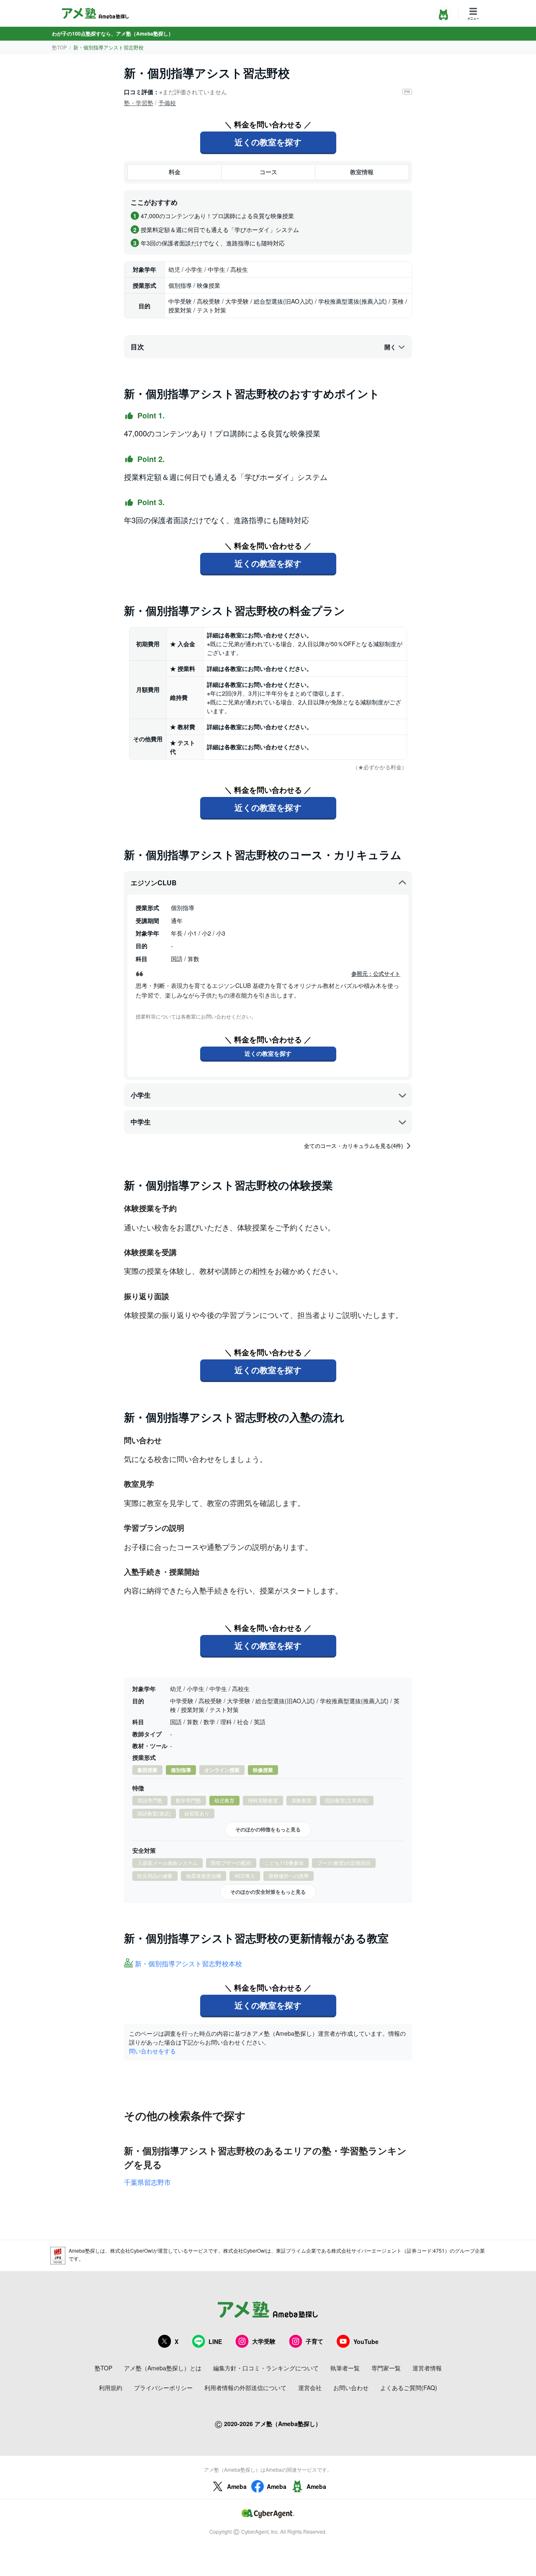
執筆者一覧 (345, 2368)
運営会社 (310, 2388)
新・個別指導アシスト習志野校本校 (188, 1964)
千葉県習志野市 (147, 2182)
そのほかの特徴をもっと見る (268, 1829)
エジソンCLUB (154, 883)
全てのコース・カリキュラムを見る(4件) (353, 1146)
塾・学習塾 (139, 103)
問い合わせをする (152, 2051)
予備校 (167, 103)
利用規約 (111, 2388)
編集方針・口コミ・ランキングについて (266, 2368)
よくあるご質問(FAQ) (409, 2388)
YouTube (366, 2341)
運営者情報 (427, 2368)
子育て (314, 2341)
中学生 (141, 1122)
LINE (215, 2341)
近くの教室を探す (268, 142)
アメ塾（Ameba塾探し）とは (163, 2368)
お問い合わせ (351, 2388)
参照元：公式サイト (376, 974)
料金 (175, 172)
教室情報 (362, 172)
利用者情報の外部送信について (245, 2388)
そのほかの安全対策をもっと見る (268, 1892)
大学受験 (264, 2341)
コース (268, 172)
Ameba (237, 2486)
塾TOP (59, 47)
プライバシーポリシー (163, 2388)
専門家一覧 (386, 2368)
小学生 (141, 1095)
